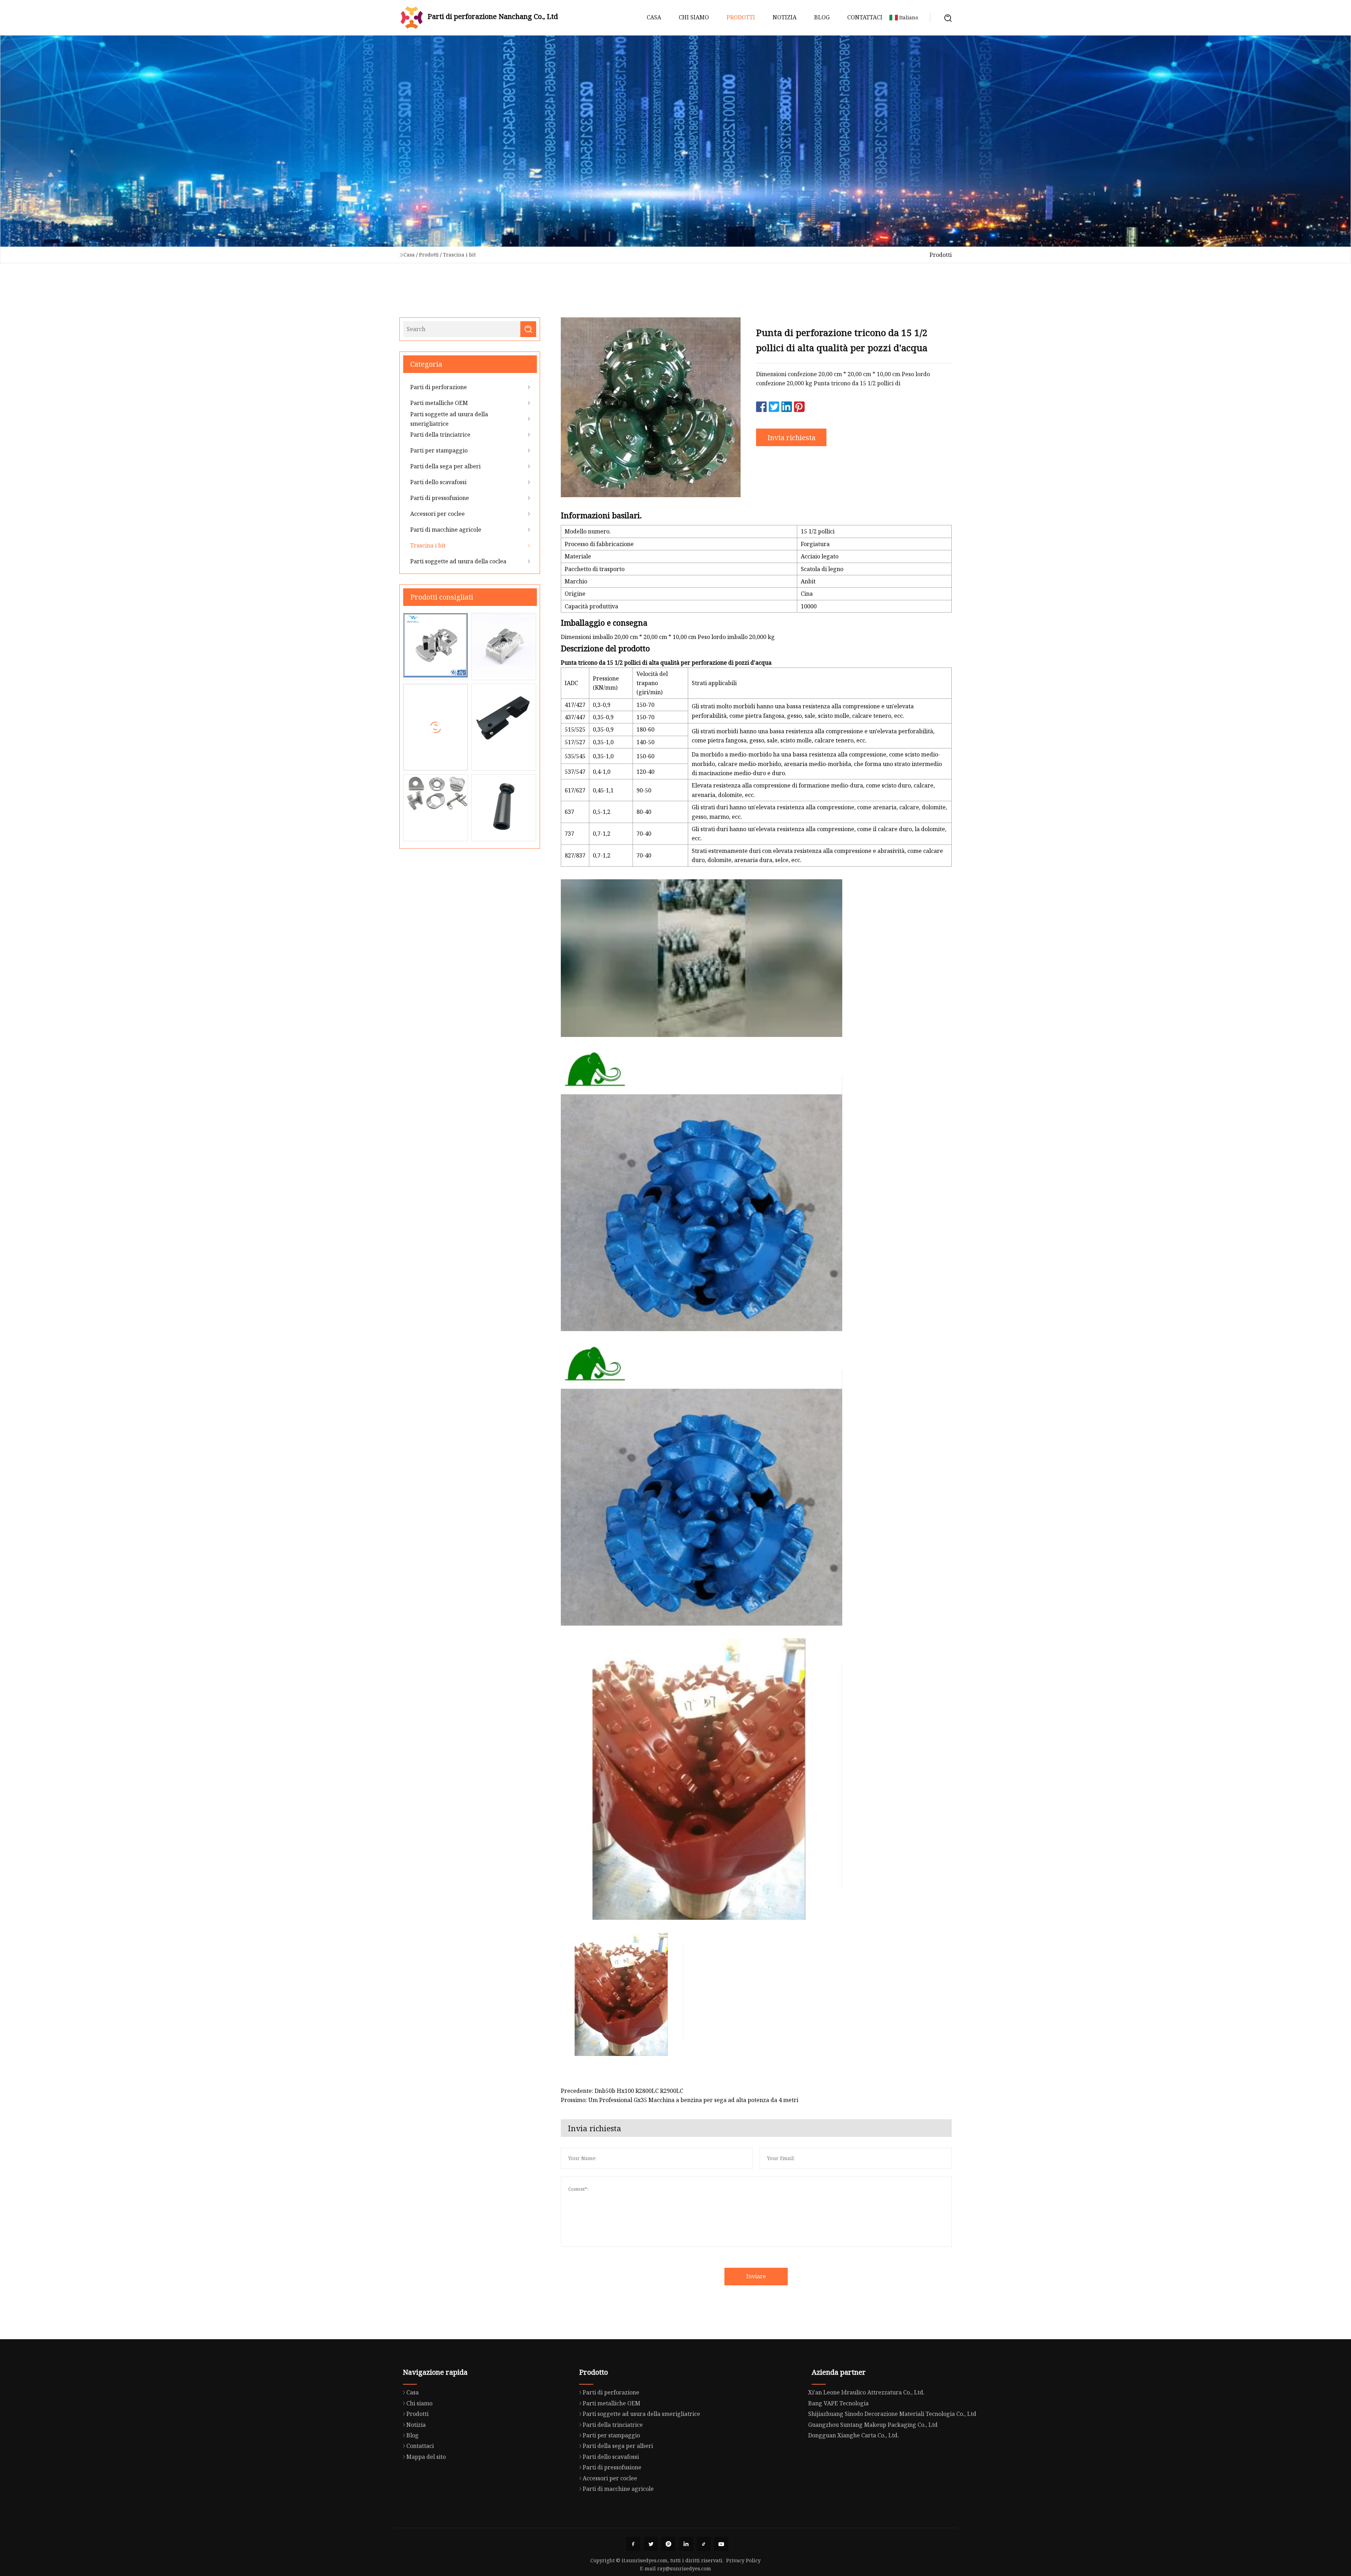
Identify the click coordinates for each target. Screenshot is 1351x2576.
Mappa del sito (426, 2457)
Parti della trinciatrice (440, 435)
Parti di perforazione (439, 387)
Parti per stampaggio (439, 450)
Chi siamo (694, 17)
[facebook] (633, 2544)
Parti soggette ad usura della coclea (458, 561)
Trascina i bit (459, 255)
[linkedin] (686, 2544)
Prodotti (741, 17)
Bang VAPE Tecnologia (838, 2403)
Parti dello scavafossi (438, 482)
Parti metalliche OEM (439, 403)
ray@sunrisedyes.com (684, 2568)
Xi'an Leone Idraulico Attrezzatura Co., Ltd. (866, 2392)
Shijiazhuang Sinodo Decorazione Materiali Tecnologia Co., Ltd (892, 2414)
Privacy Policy (743, 2560)
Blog (822, 17)
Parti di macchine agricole (446, 530)
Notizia (785, 17)
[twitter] (651, 2544)
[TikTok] (704, 2544)
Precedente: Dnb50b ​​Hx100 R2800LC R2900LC (622, 2091)
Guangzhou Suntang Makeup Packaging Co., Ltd (873, 2425)
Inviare (756, 2276)
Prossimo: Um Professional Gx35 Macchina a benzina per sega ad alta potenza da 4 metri (680, 2100)
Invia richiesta (791, 438)
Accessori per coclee (437, 514)
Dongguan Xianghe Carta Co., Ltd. (854, 2435)
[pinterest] (668, 2544)
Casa (654, 17)
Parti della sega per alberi (445, 466)
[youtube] (721, 2544)
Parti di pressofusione (440, 498)
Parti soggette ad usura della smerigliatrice (449, 419)
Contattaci (865, 17)
